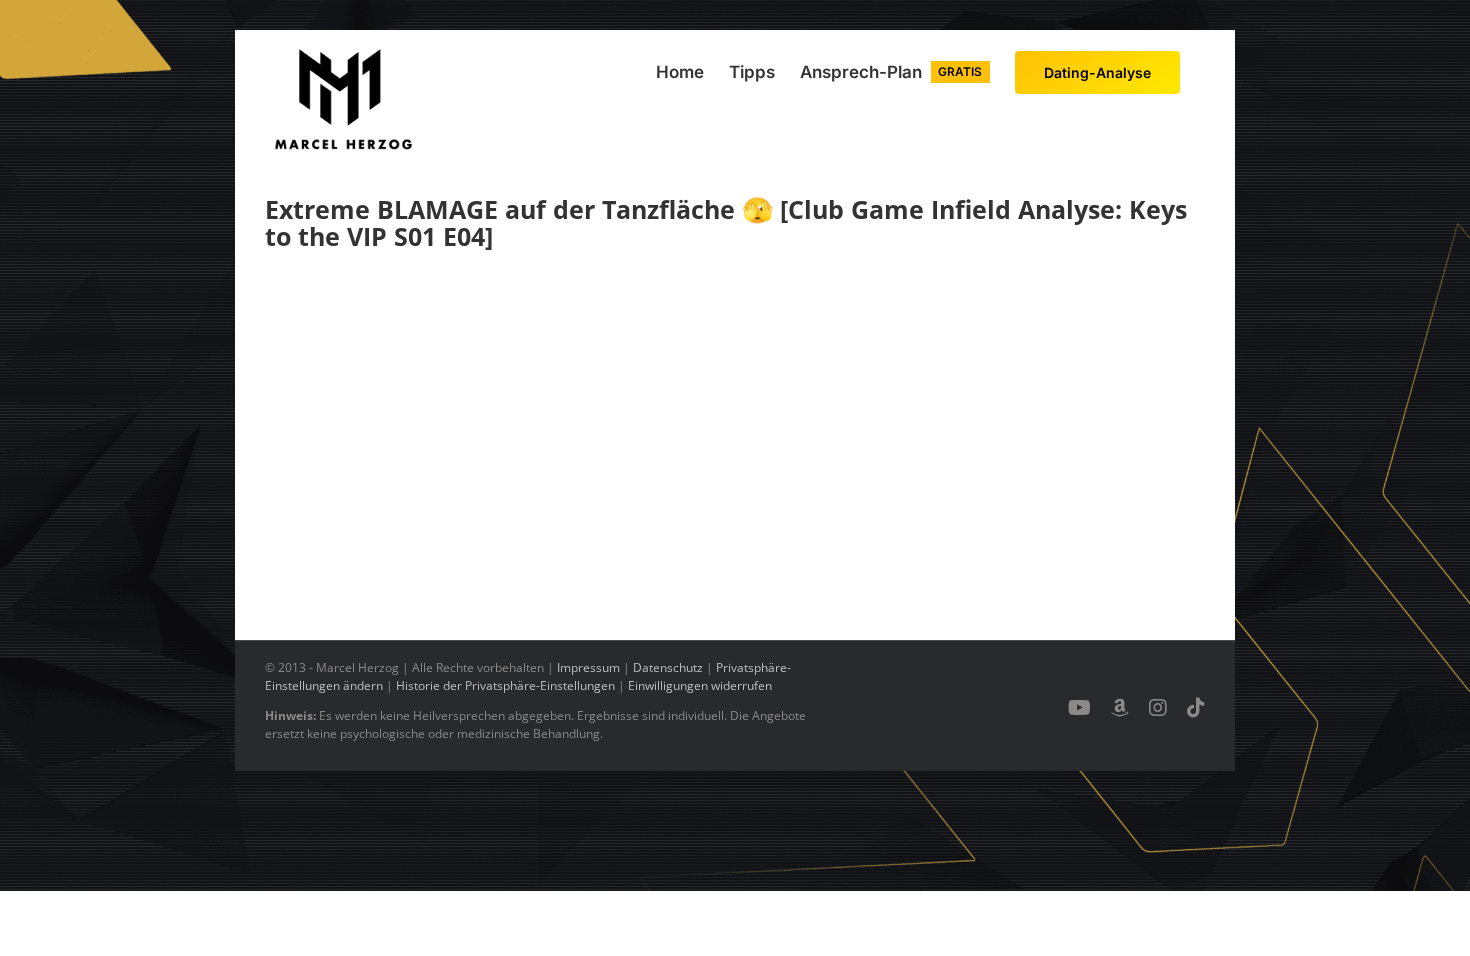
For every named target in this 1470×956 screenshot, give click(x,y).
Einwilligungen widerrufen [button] (700, 685)
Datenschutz (668, 667)
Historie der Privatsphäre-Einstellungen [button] (505, 685)
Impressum (588, 667)
